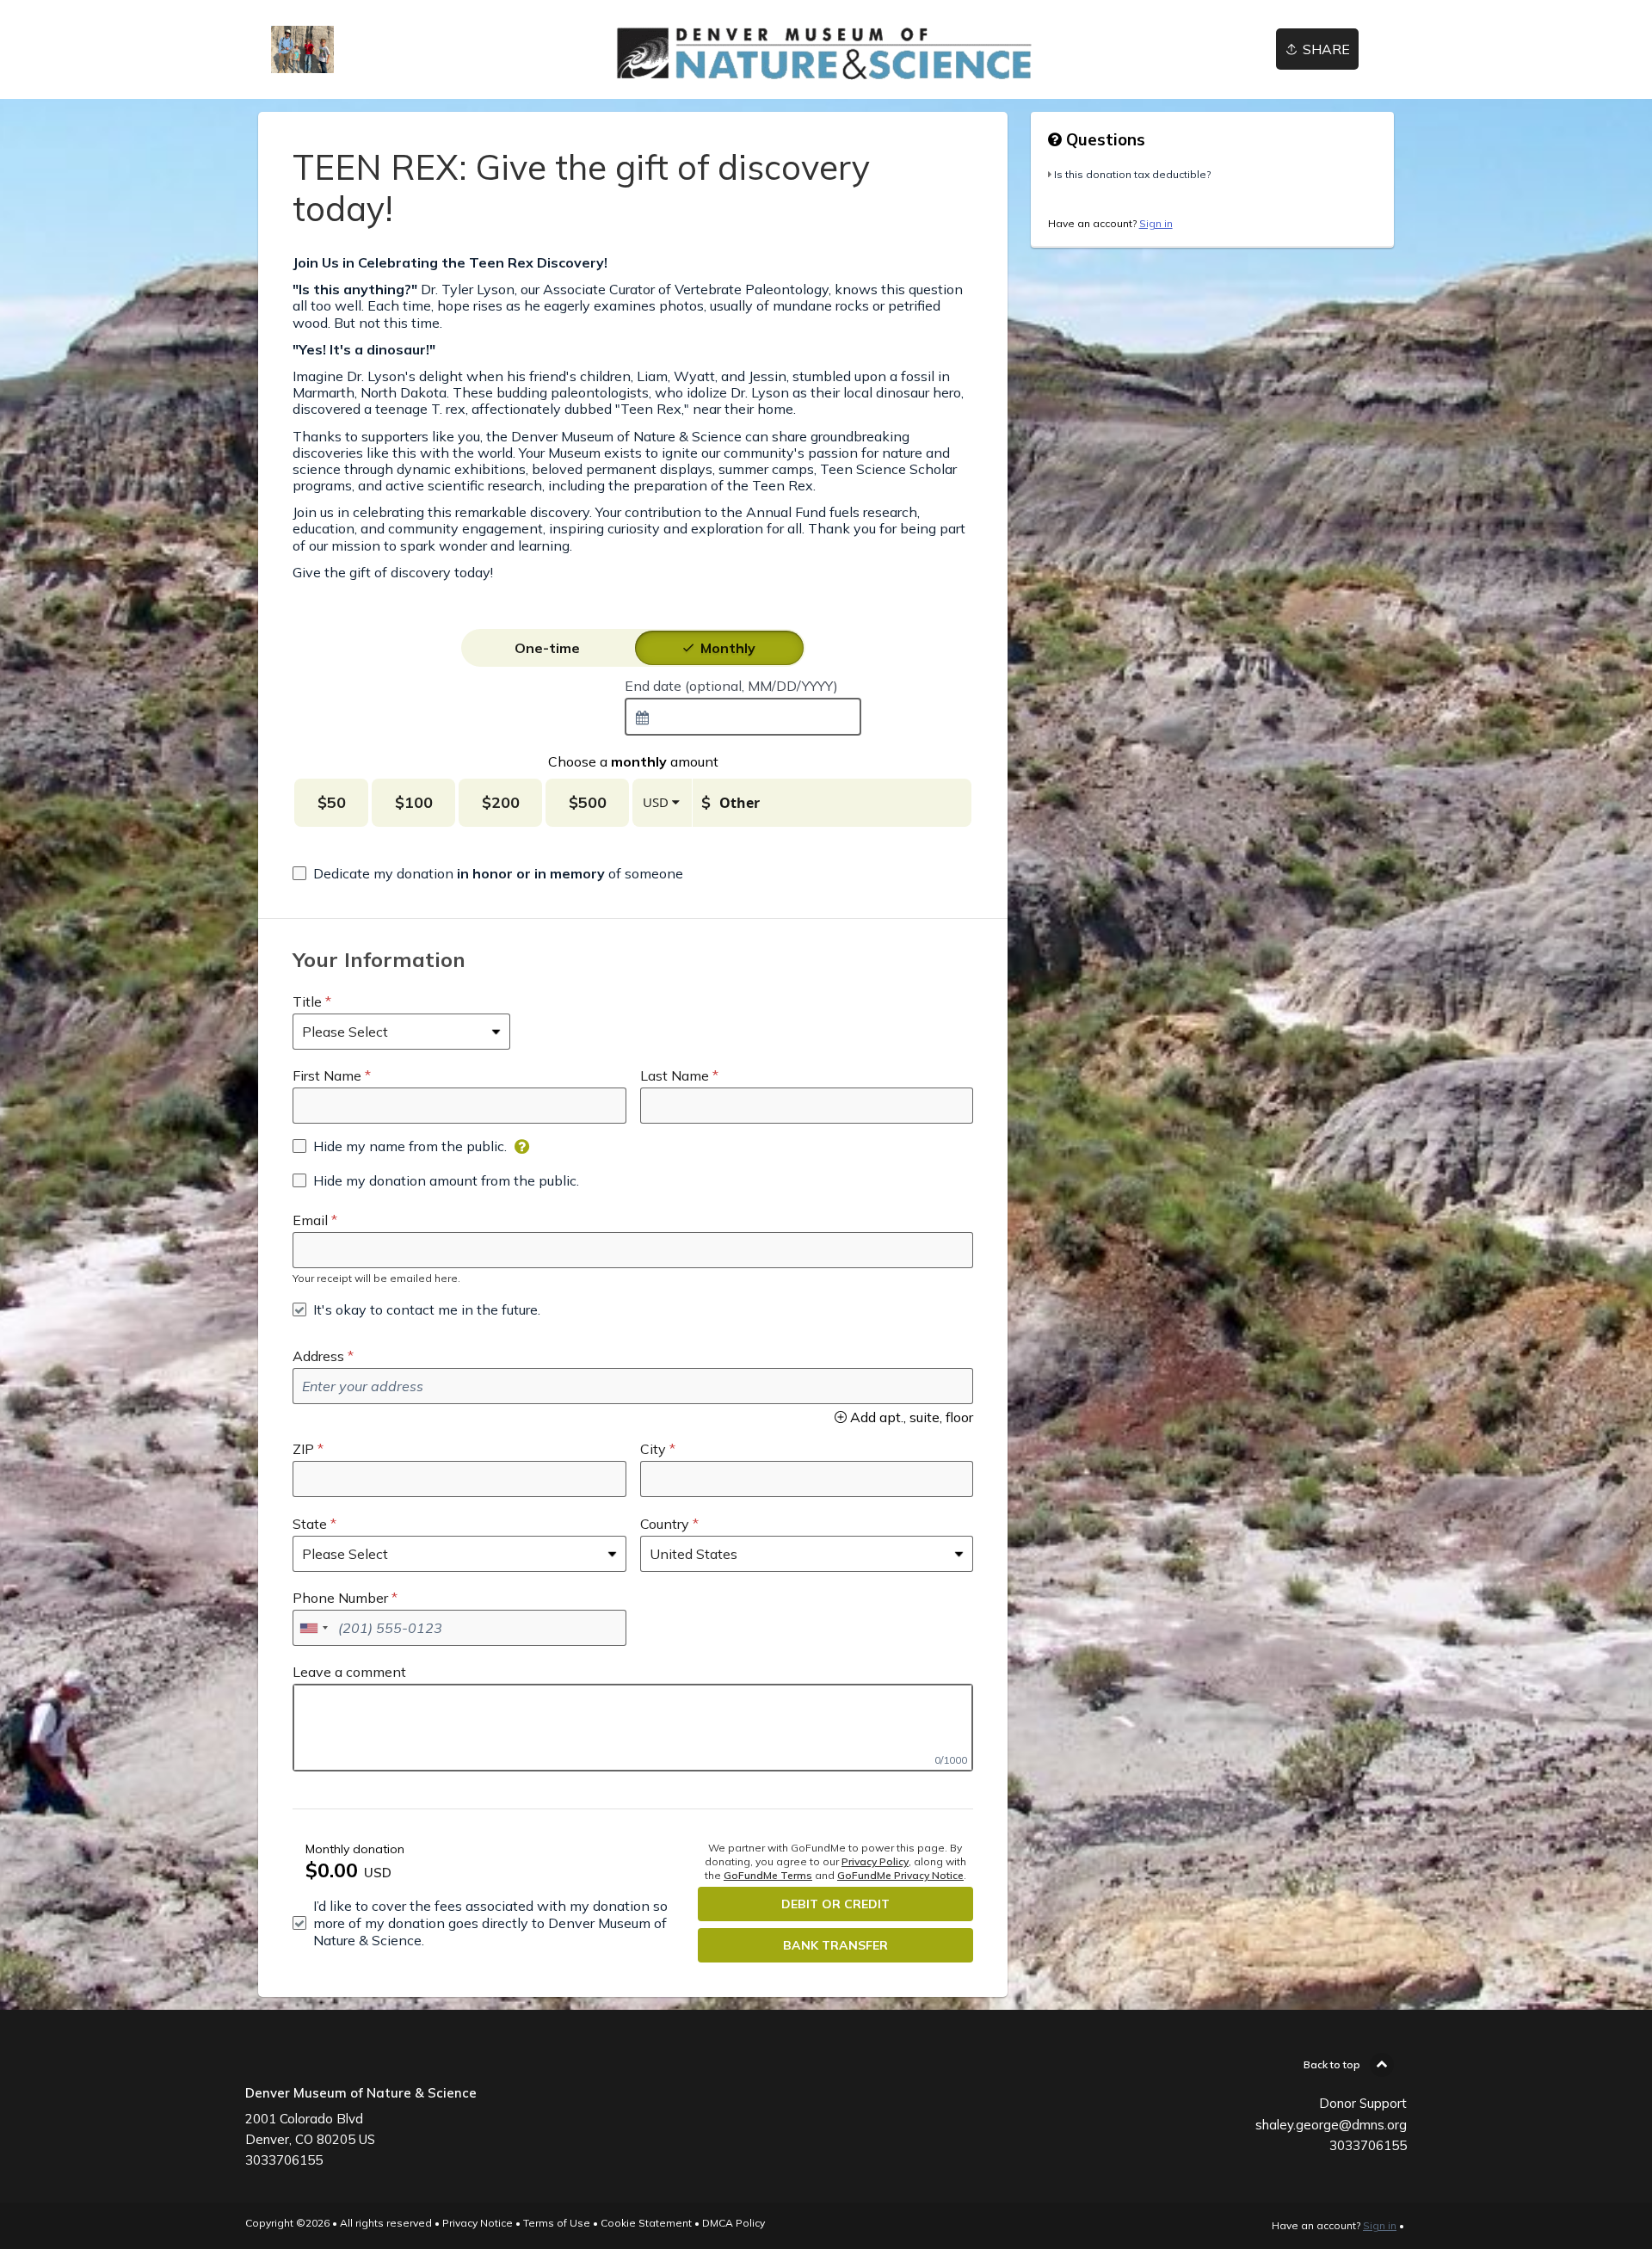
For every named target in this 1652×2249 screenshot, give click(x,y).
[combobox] (743, 717)
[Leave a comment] (633, 1728)
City (653, 1449)
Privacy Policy (875, 1861)
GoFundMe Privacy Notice (900, 1875)
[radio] (547, 648)
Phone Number (340, 1598)
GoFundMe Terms (768, 1875)
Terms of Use (557, 2223)
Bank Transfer (835, 1945)
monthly (728, 648)
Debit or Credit (835, 1904)
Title (307, 1001)
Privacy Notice (478, 2223)
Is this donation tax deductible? (1132, 174)
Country (665, 1524)
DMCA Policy (734, 2223)
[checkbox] (488, 873)
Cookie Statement (646, 2223)
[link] (302, 49)
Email (310, 1220)
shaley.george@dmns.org (1331, 2125)
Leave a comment (349, 1672)
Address (318, 1356)
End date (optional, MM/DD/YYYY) (731, 686)
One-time (547, 648)
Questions (1103, 139)
